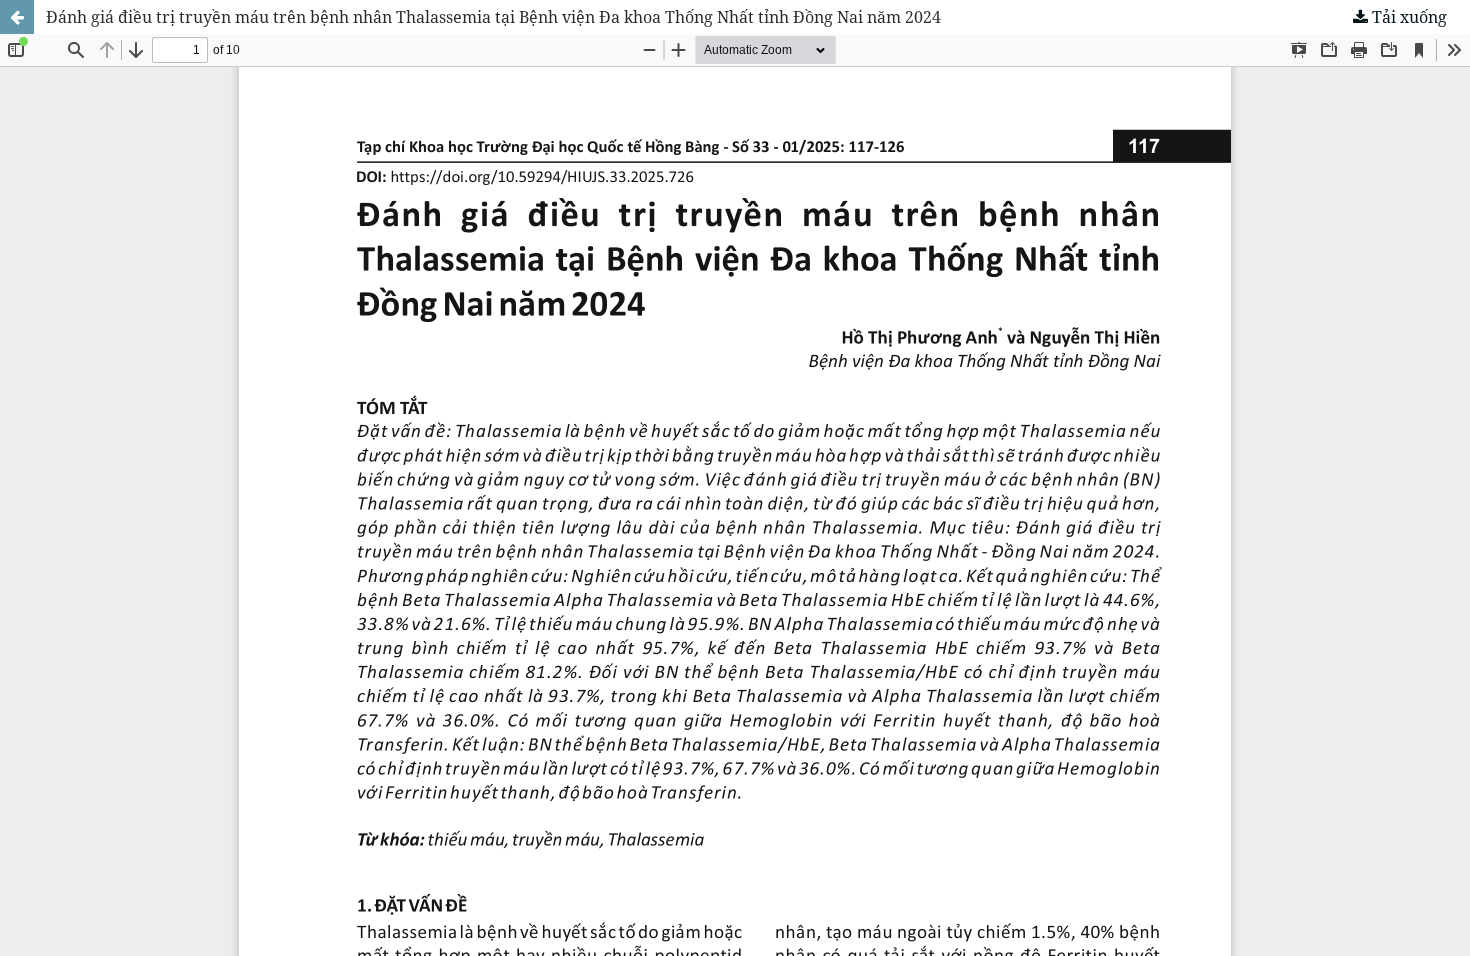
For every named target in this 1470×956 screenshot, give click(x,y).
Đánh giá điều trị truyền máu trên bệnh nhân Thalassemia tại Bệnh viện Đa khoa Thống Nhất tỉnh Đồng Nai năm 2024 (493, 17)
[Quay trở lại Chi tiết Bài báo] (17, 17)
